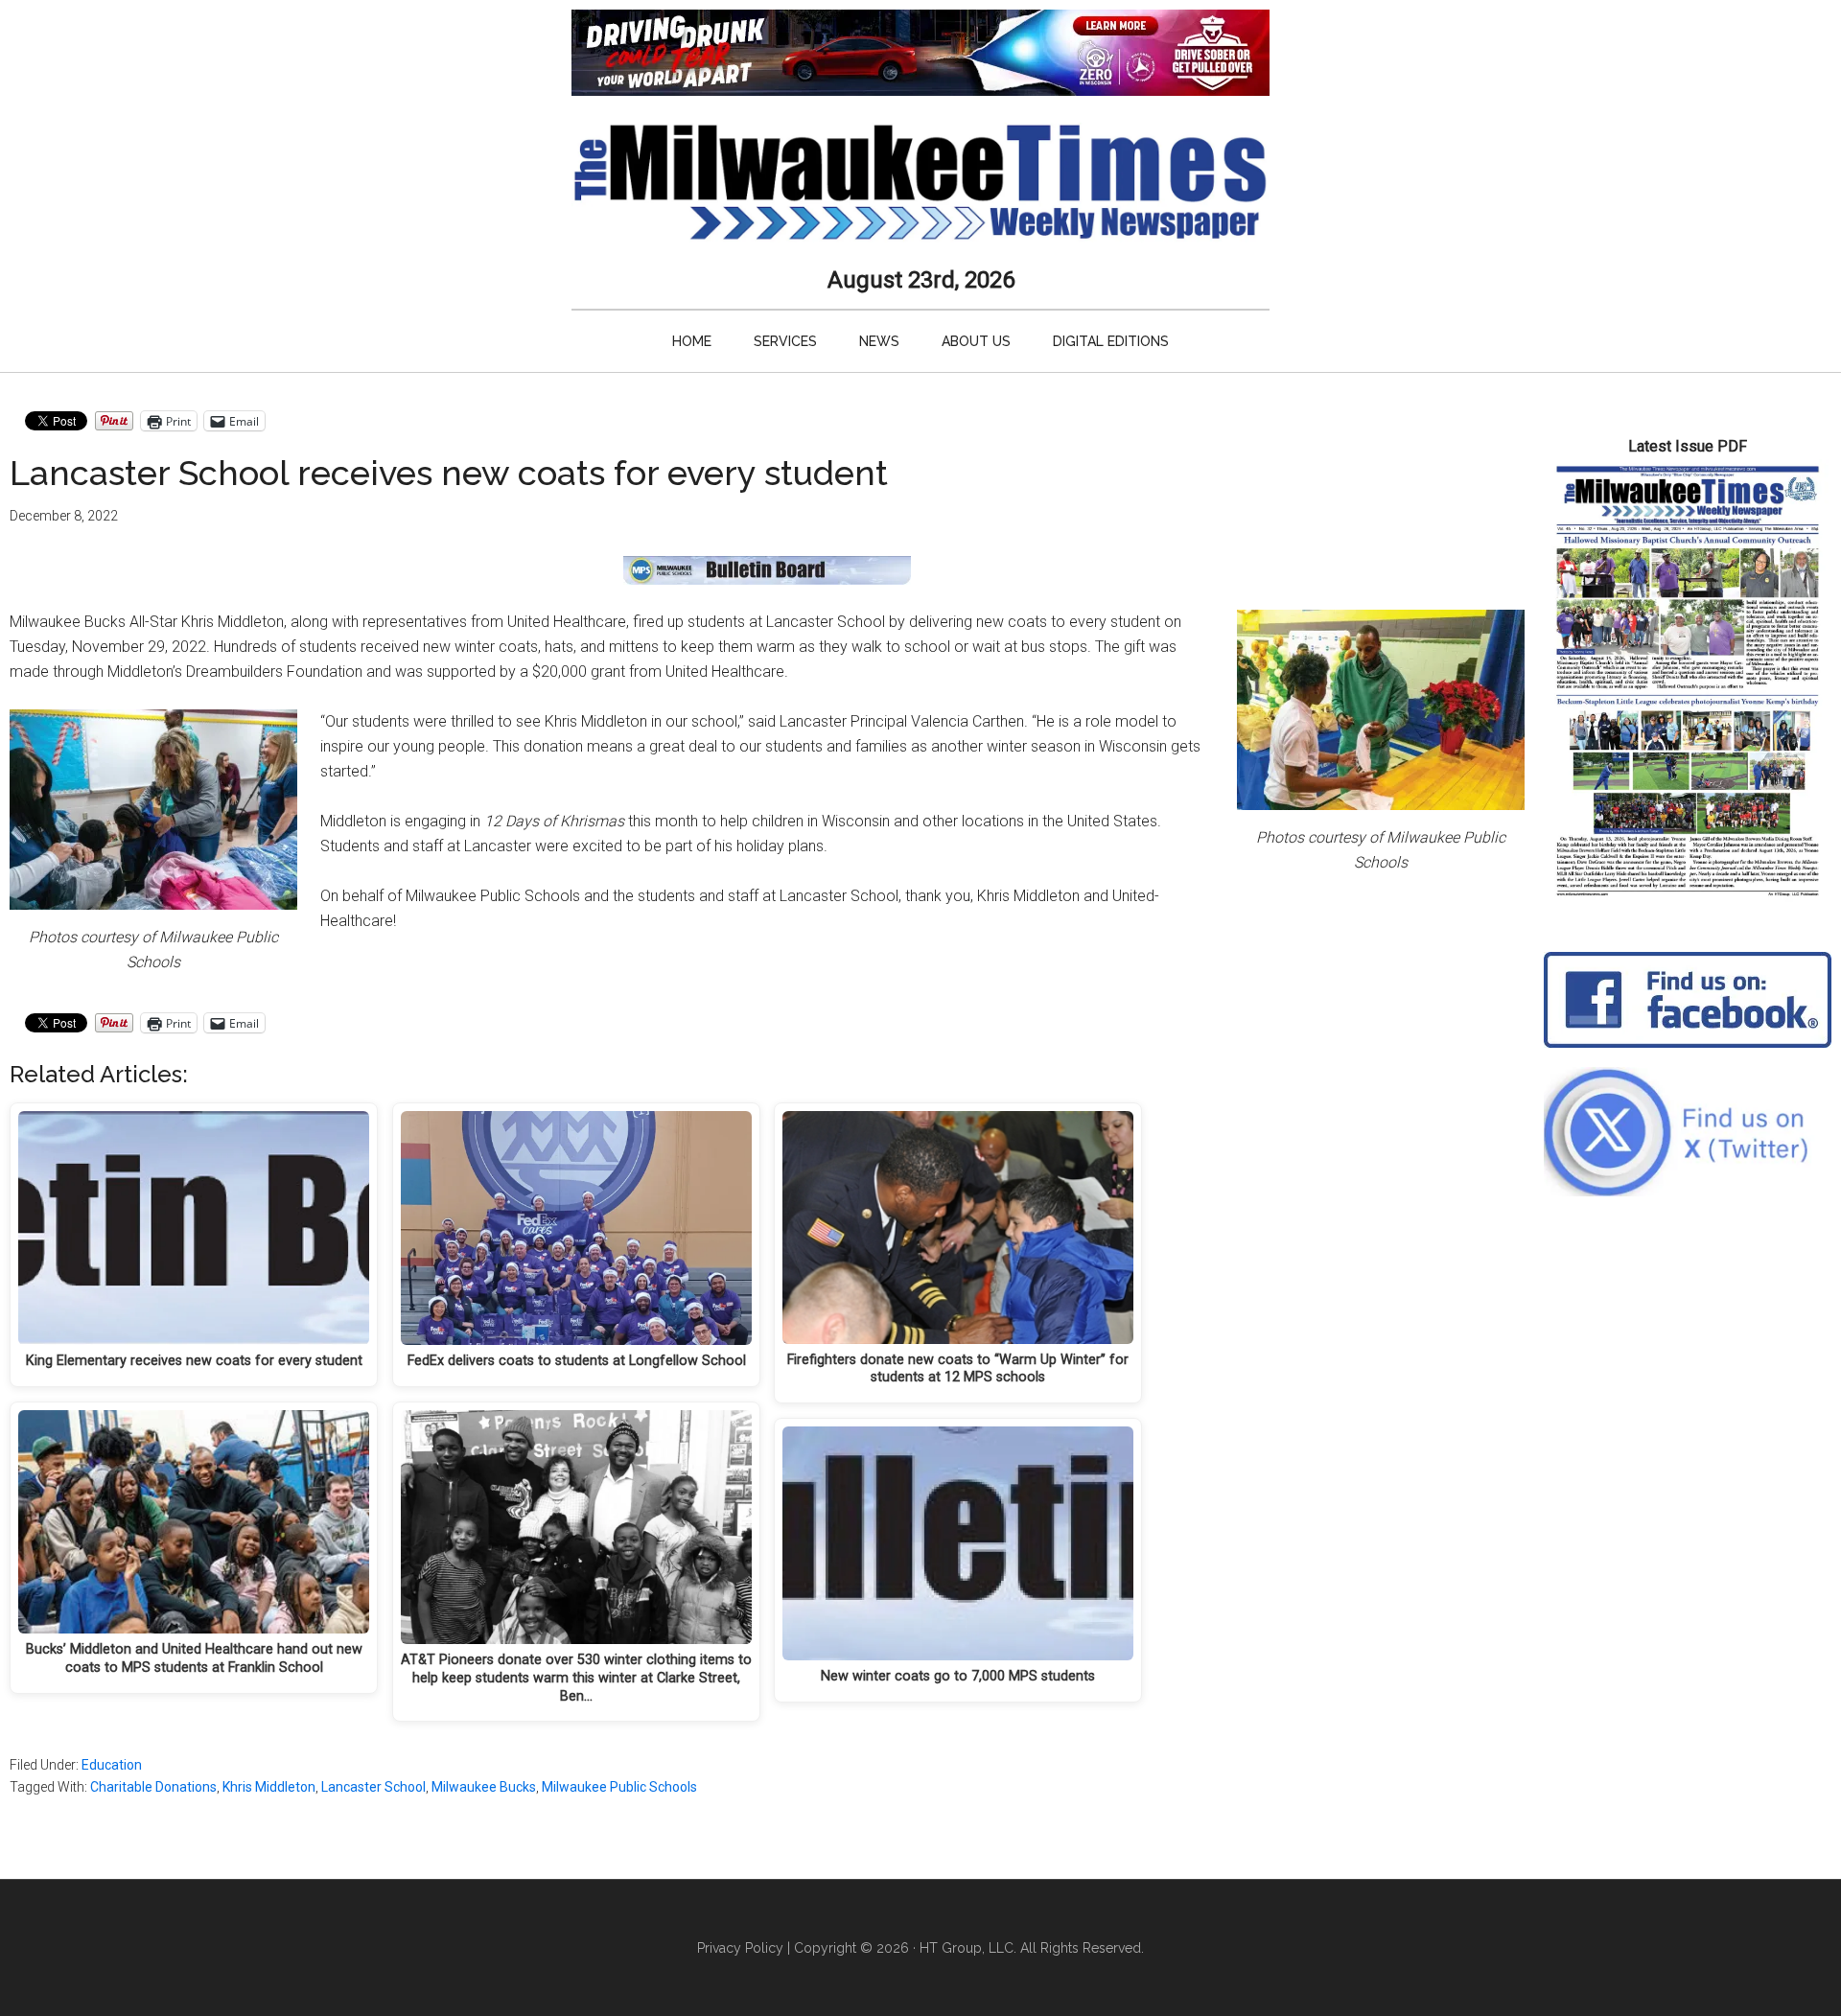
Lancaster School (373, 1787)
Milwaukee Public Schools (619, 1787)
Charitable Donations (153, 1787)
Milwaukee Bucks (484, 1787)
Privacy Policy (740, 1948)
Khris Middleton (269, 1787)
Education (112, 1765)
